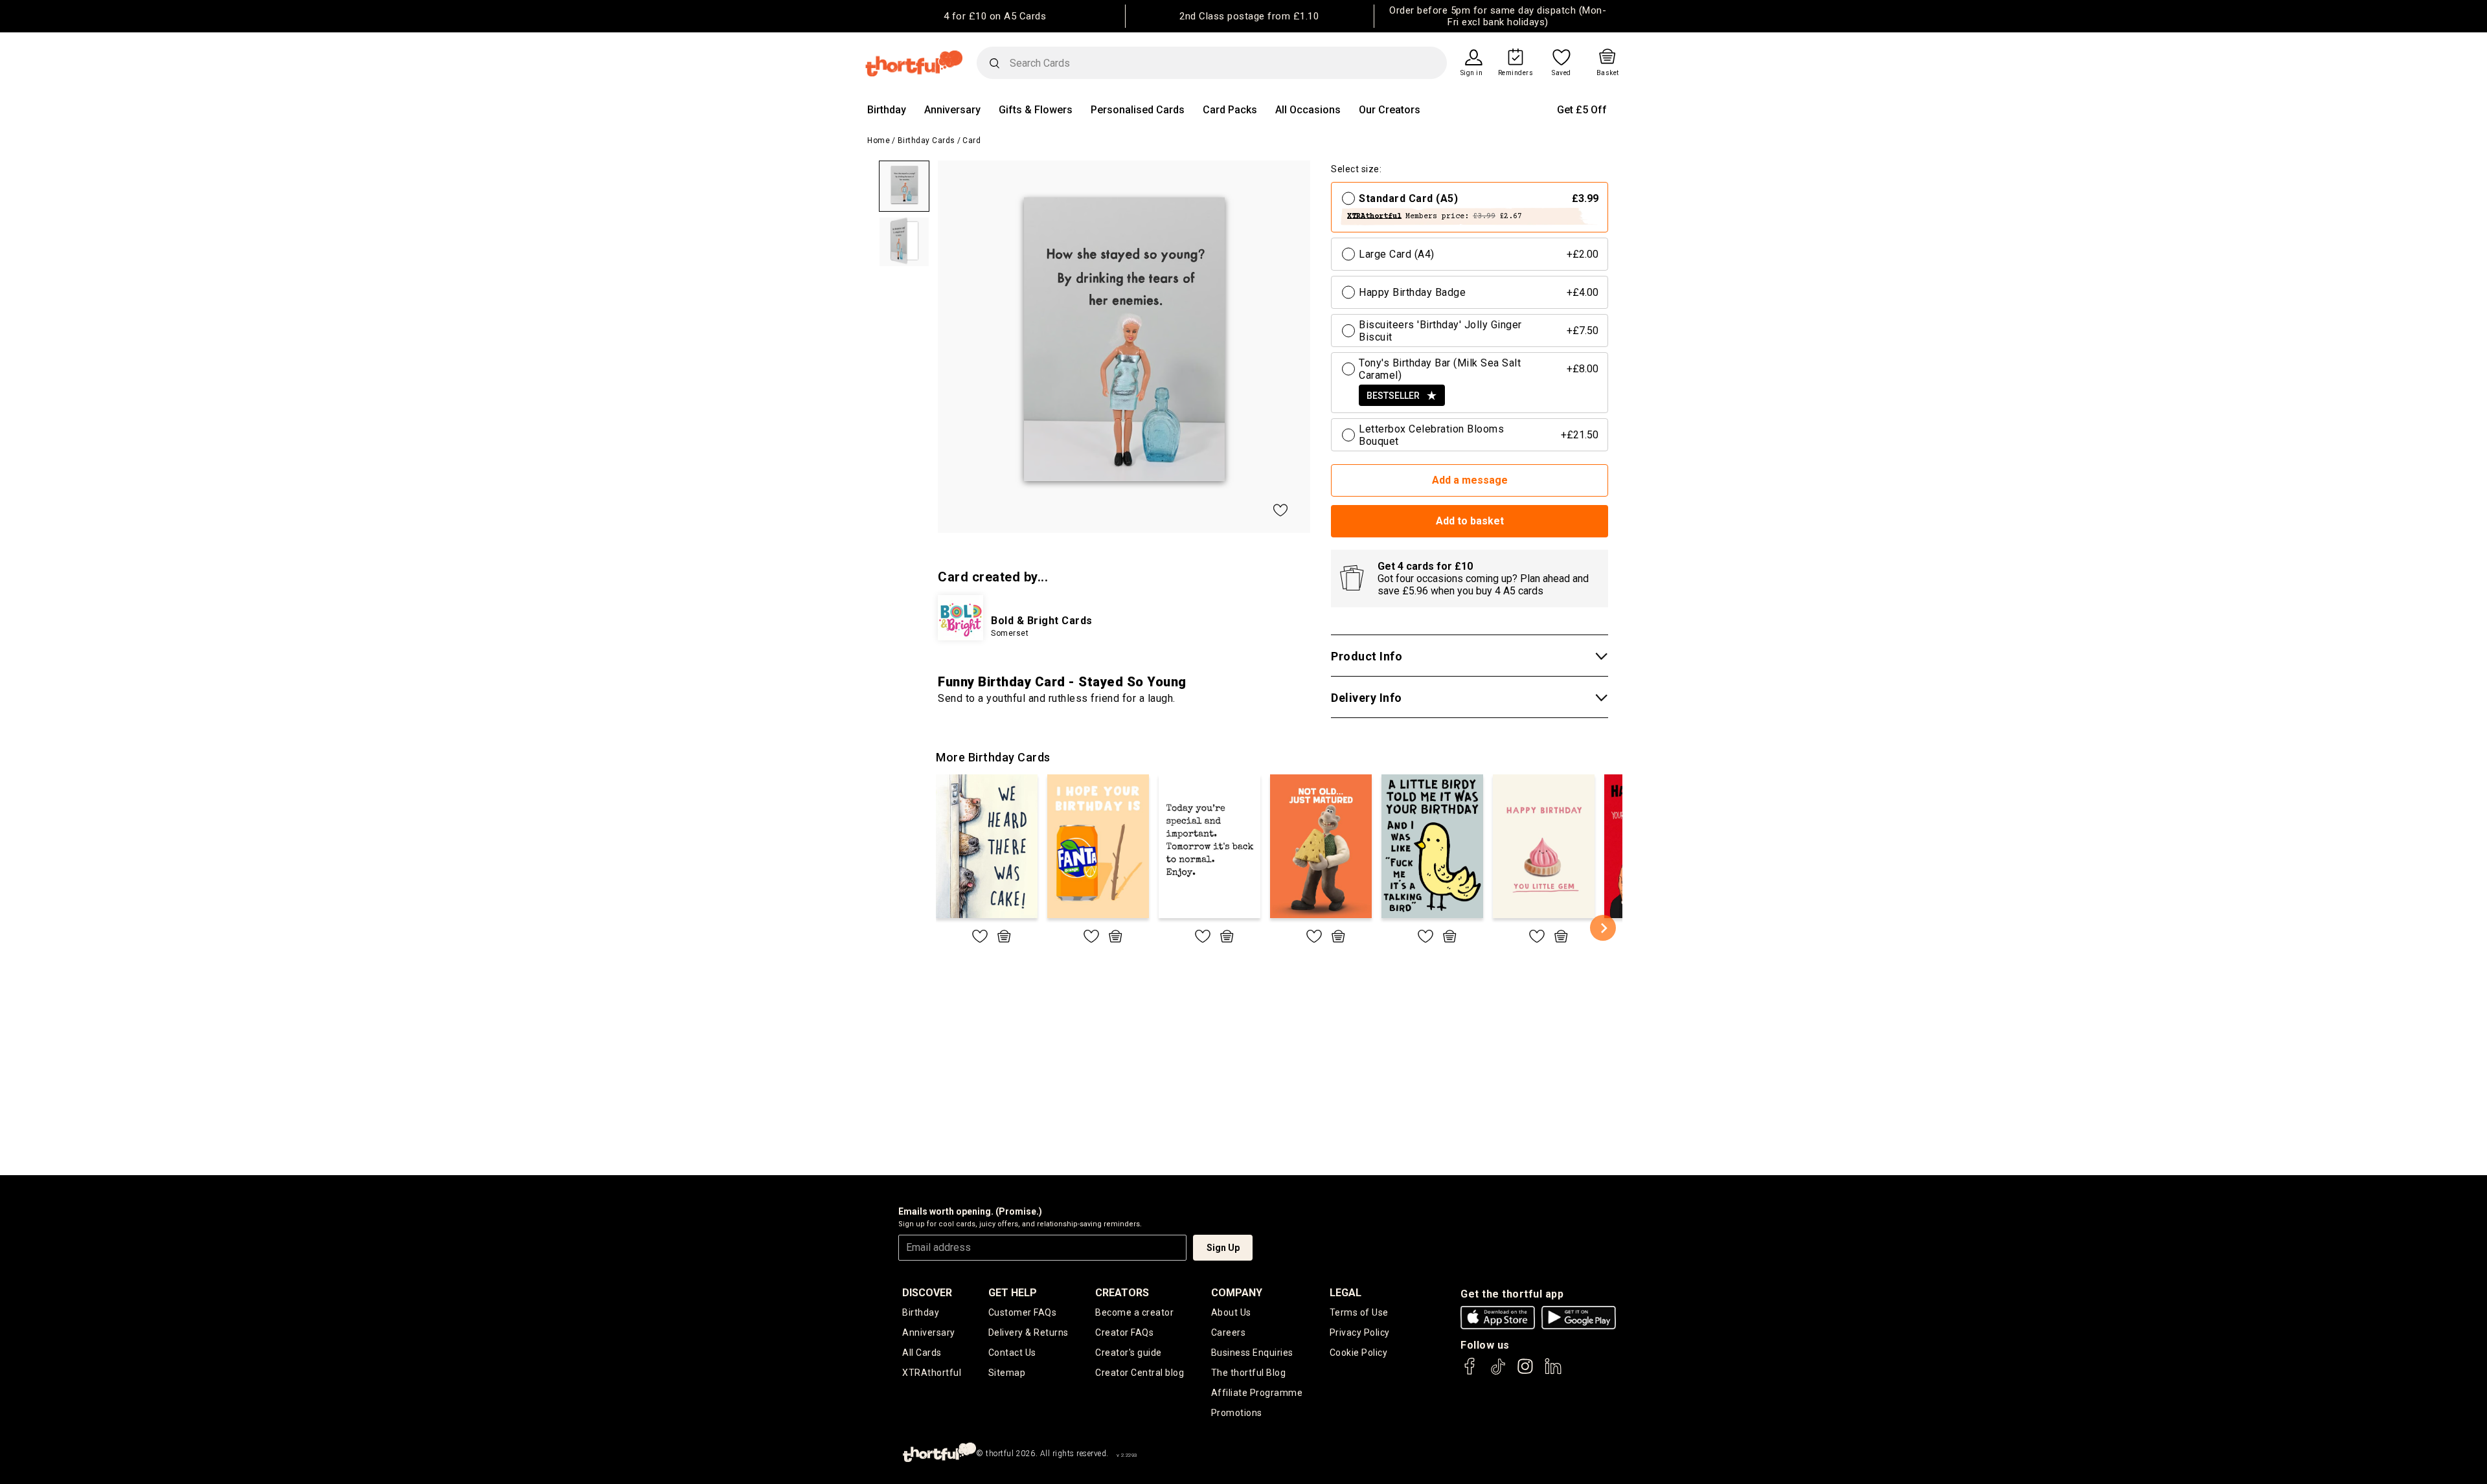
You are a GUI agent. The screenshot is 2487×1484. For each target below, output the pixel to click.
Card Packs (1230, 110)
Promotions (1237, 1413)
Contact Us (1012, 1353)
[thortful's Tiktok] (1498, 1372)
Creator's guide (1129, 1353)
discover (927, 1293)
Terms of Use (1359, 1312)
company (1237, 1293)
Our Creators (1390, 110)
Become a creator (1134, 1312)
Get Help (1013, 1293)
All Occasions (1308, 110)
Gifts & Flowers (1036, 110)
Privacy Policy (1360, 1332)
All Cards (922, 1353)
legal (1346, 1293)
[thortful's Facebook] (1470, 1372)
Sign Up (1223, 1248)
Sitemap (1007, 1373)
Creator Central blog (1140, 1373)
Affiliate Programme (1257, 1393)
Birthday (887, 110)
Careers (1229, 1332)
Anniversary (952, 110)
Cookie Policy (1359, 1353)
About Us (1231, 1312)
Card (971, 141)
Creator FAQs (1124, 1332)
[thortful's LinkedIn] (1553, 1372)
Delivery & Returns (1028, 1332)
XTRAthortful (932, 1373)
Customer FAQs (1023, 1312)
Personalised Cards (1138, 110)
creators (1122, 1293)
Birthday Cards (926, 141)
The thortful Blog (1249, 1373)
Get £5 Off (1582, 110)
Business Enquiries (1252, 1353)
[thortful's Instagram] (1525, 1372)
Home (879, 141)
